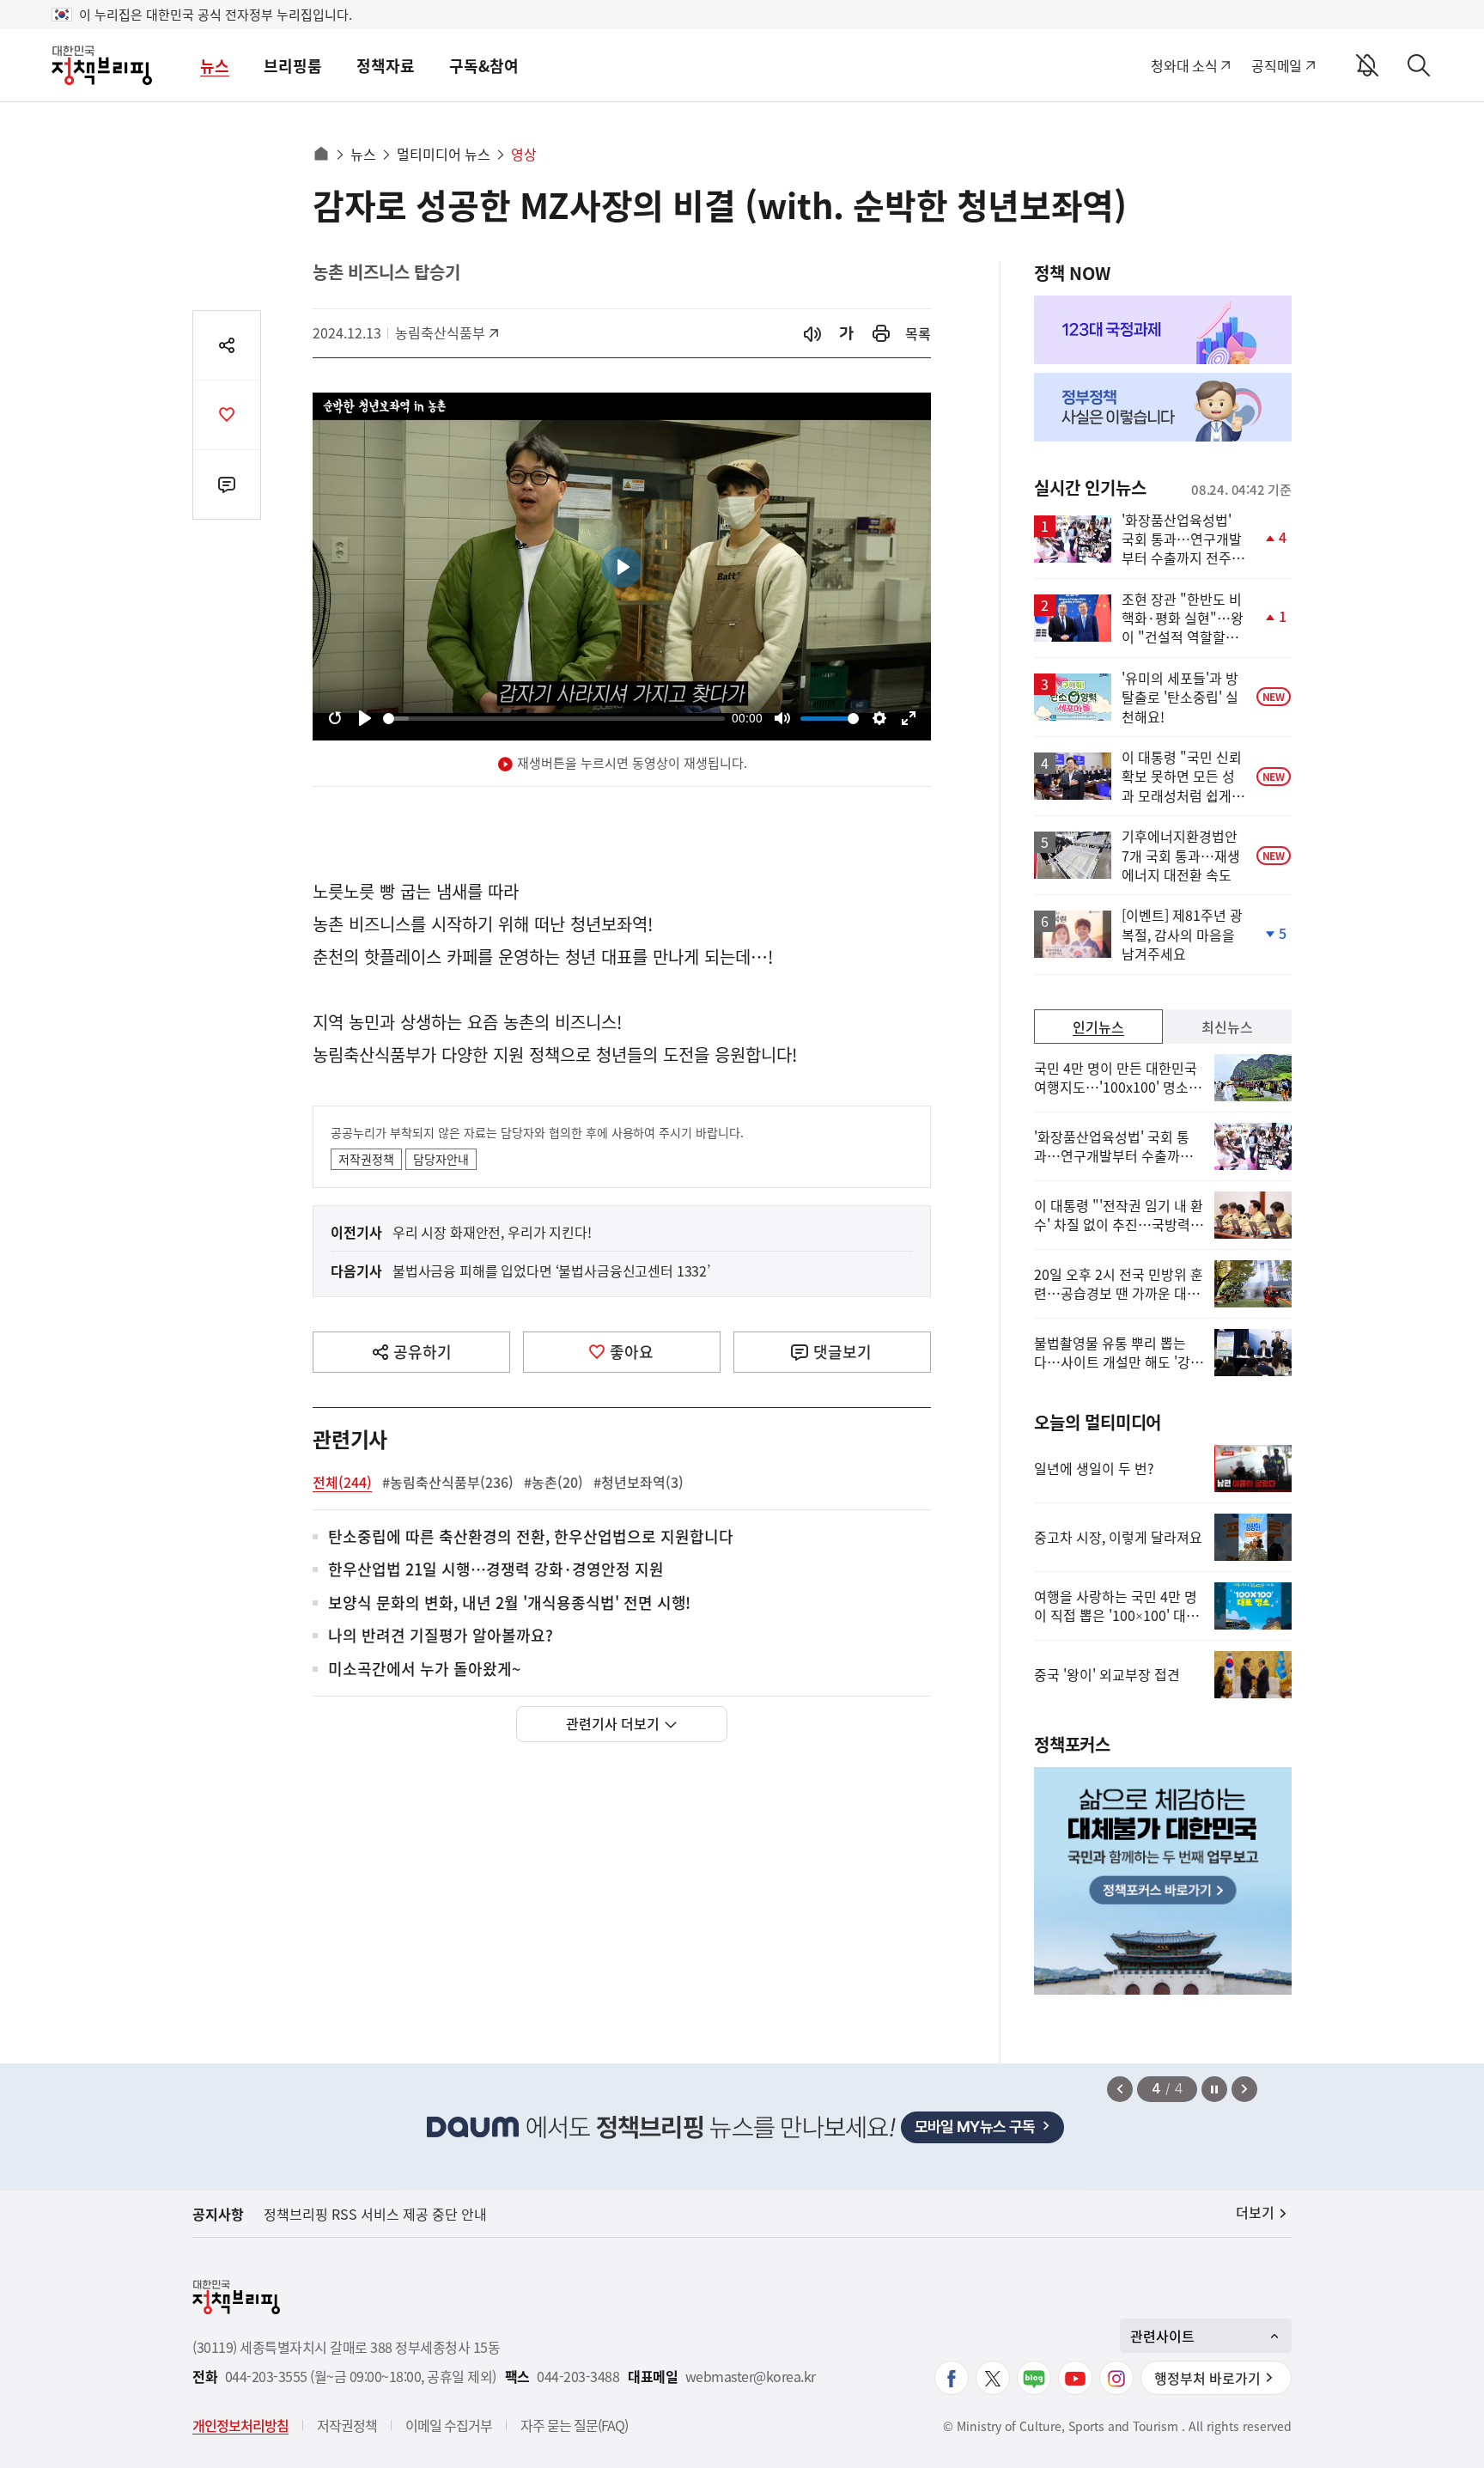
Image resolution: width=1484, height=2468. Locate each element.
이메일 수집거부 (449, 2425)
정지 (1214, 2089)
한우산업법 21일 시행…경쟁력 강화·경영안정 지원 (496, 1570)
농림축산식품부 (440, 332)
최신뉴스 (1227, 1027)
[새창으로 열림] (881, 334)
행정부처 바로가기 (1207, 2378)
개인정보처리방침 (240, 2425)
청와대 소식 (1184, 65)
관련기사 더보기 (613, 1723)
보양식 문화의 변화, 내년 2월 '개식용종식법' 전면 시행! (509, 1603)
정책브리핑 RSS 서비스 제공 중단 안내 (375, 2214)
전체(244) (342, 1482)
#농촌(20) (553, 1482)
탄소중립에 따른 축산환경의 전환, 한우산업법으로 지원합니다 (531, 1537)
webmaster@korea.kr (751, 2377)
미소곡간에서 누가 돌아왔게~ (424, 1670)
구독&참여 (484, 66)
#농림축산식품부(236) (448, 1482)
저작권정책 (366, 1159)
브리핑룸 (293, 66)
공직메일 (1277, 65)
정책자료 (386, 66)
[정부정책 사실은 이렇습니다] (1163, 407)
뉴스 (215, 66)
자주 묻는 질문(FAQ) (574, 2425)
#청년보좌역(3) (639, 1482)
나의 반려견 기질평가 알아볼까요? (441, 1636)
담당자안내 (441, 1159)
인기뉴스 (1098, 1027)
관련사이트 (1162, 2336)
